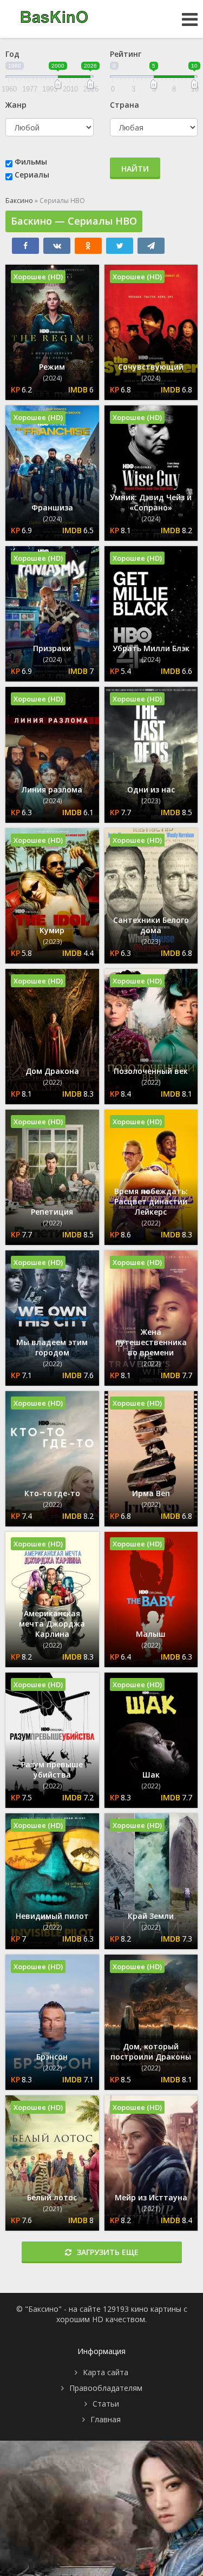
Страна (125, 105)
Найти (135, 169)
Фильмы (31, 162)
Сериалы (32, 175)
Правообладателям (106, 2388)
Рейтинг (126, 54)
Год (12, 54)
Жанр (16, 105)
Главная (106, 2419)
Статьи (106, 2404)
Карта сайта (106, 2372)
